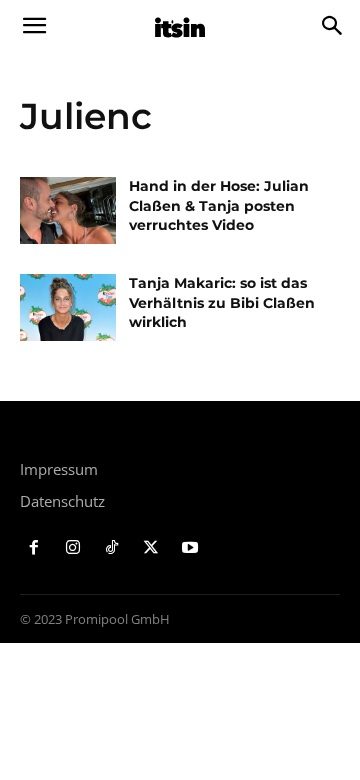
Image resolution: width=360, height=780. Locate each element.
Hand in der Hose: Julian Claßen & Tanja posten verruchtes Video (219, 205)
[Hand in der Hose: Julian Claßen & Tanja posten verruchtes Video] (68, 210)
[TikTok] (112, 548)
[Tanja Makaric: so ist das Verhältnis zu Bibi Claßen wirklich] (68, 307)
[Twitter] (150, 548)
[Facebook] (34, 548)
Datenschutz (62, 501)
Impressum (59, 469)
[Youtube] (189, 548)
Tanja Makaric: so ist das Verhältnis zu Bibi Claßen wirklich (222, 302)
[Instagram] (73, 548)
